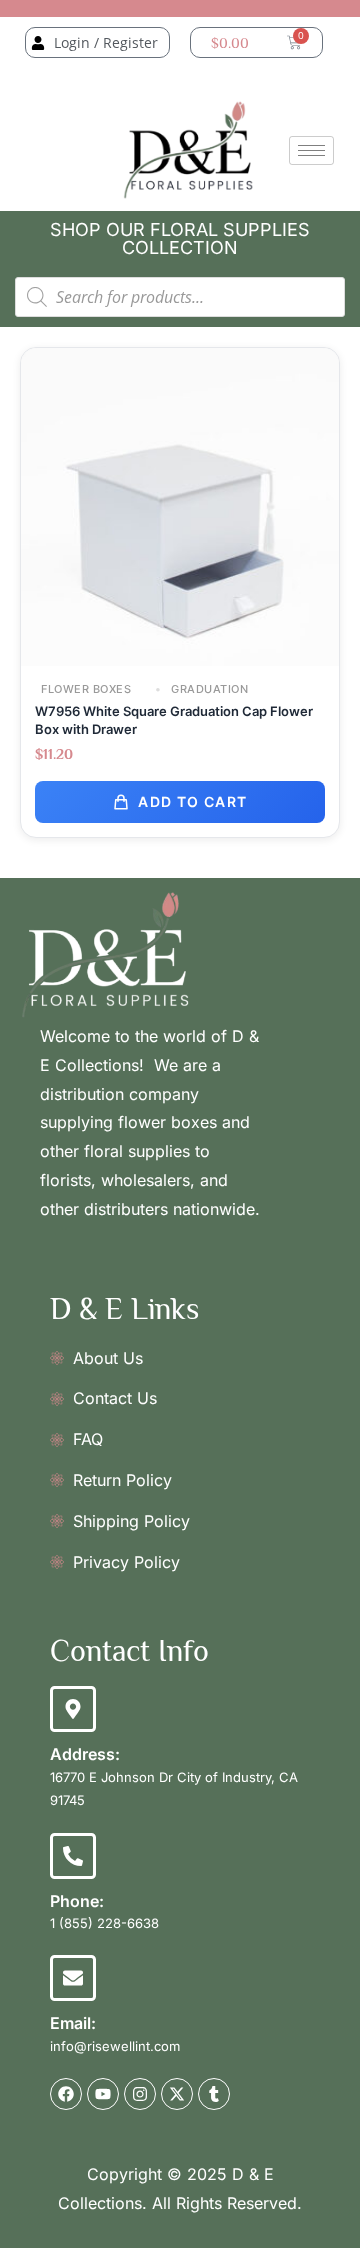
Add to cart (192, 801)
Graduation (208, 689)
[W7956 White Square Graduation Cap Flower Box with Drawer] (180, 505)
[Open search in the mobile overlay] (180, 297)
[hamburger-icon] (311, 150)
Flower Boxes (86, 689)
